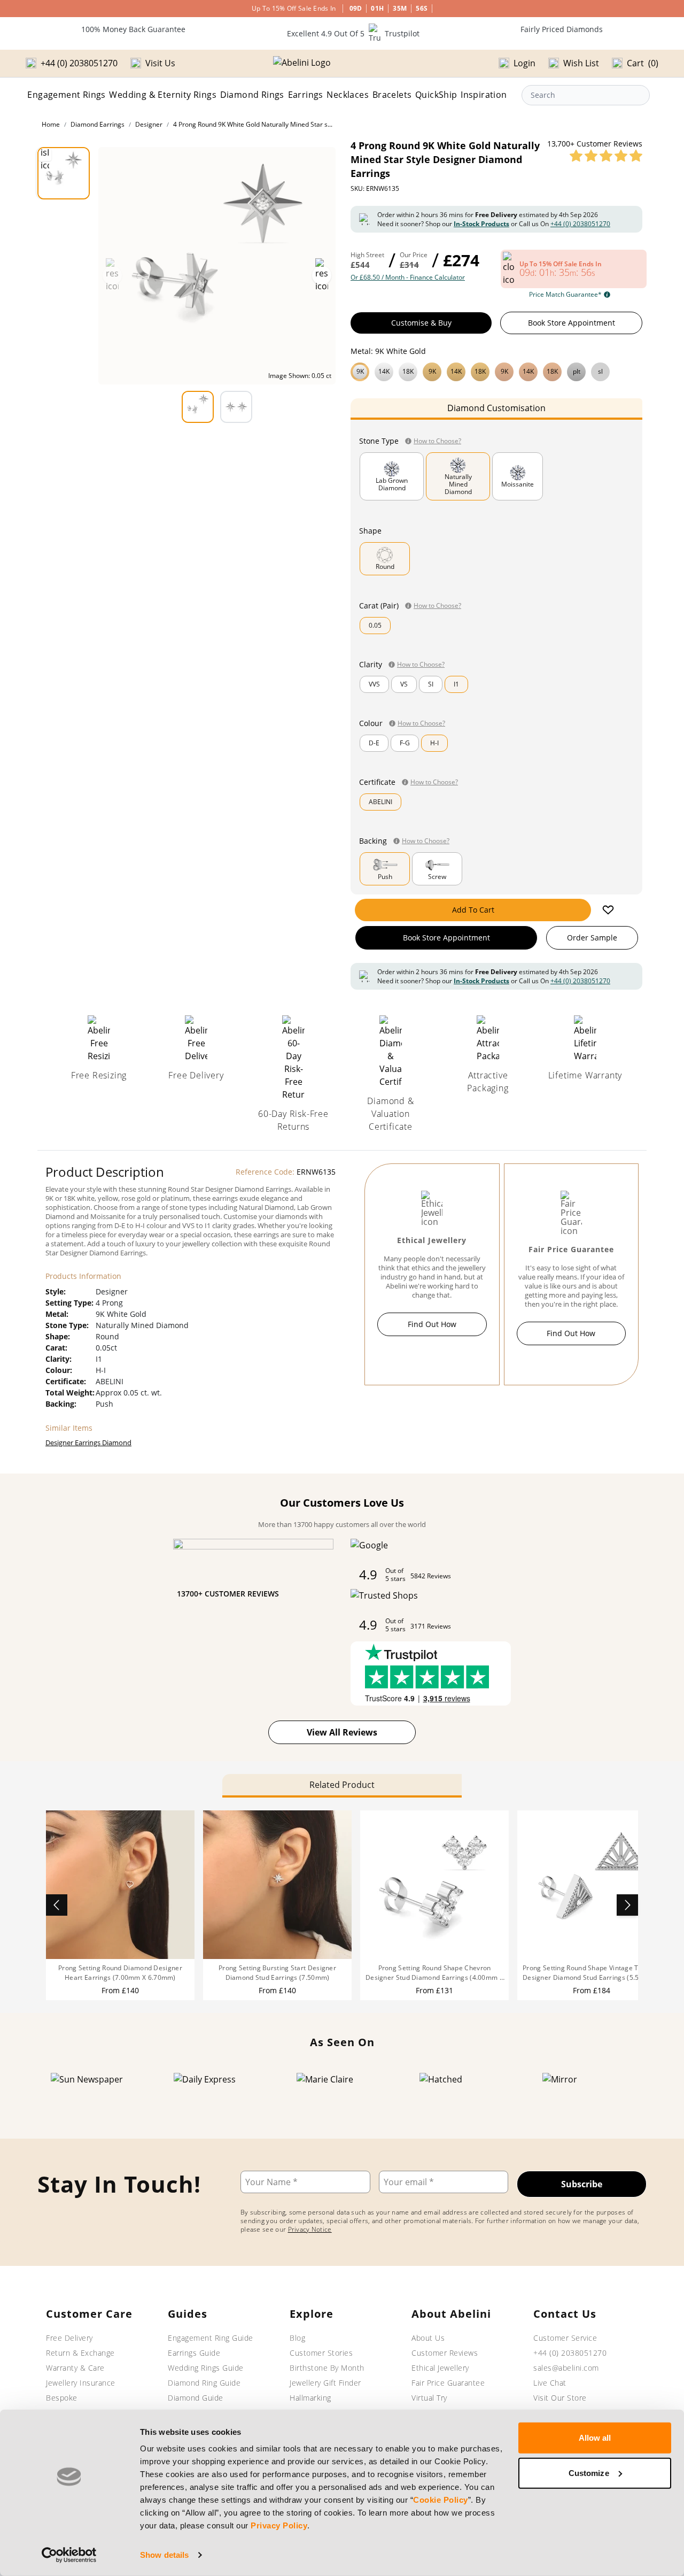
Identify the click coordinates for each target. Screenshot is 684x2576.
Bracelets (392, 95)
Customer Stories (321, 2353)
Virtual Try (429, 2398)
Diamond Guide (196, 2398)
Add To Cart (473, 910)
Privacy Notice (310, 2229)
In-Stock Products (481, 224)
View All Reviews (342, 1732)
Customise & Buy (421, 323)
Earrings (306, 95)
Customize (589, 2473)
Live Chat (550, 2383)
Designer (149, 124)
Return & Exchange (80, 2353)
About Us (428, 2338)
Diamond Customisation (496, 408)
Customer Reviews (445, 2353)
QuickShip (436, 95)
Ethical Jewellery (440, 2368)
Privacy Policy (279, 2525)
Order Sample (592, 938)
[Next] (627, 1905)
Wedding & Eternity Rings (163, 95)
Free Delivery (69, 2338)
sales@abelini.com (566, 2368)
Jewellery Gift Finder (325, 2383)
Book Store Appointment (572, 323)
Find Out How (432, 1324)
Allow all (595, 2438)
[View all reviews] (606, 156)
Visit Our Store (560, 2398)
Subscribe (582, 2184)
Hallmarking (310, 2398)
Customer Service (565, 2338)
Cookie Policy (441, 2500)
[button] (496, 371)
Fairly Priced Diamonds (562, 29)
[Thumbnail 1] (64, 173)
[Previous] (57, 1905)
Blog (297, 2338)
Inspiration (484, 95)
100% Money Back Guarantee (133, 29)
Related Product (342, 1785)
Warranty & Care (75, 2368)
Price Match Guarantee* (565, 295)
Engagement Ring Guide (211, 2338)
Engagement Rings (66, 95)
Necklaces (348, 95)
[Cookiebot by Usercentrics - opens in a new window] (69, 2555)
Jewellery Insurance (81, 2383)
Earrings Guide (194, 2353)
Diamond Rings (252, 95)
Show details (164, 2555)
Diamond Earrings (98, 124)
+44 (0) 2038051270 (580, 224)
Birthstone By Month (327, 2368)
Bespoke (62, 2398)
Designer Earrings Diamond (88, 1443)
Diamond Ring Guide (204, 2383)
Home (51, 124)
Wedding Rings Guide (206, 2368)
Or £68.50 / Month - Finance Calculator (408, 277)
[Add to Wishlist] (608, 910)
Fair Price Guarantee (448, 2383)
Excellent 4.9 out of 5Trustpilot (353, 33)
